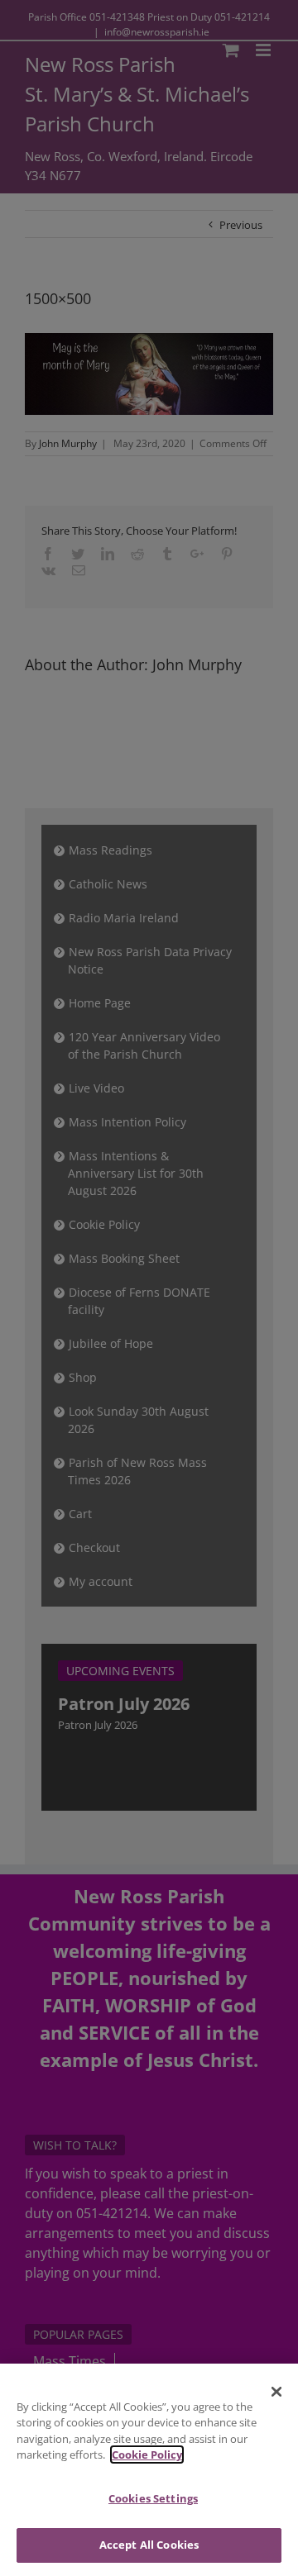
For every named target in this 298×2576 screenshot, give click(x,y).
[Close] (276, 2392)
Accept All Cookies (149, 2545)
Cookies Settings (153, 2498)
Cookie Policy (147, 2455)
